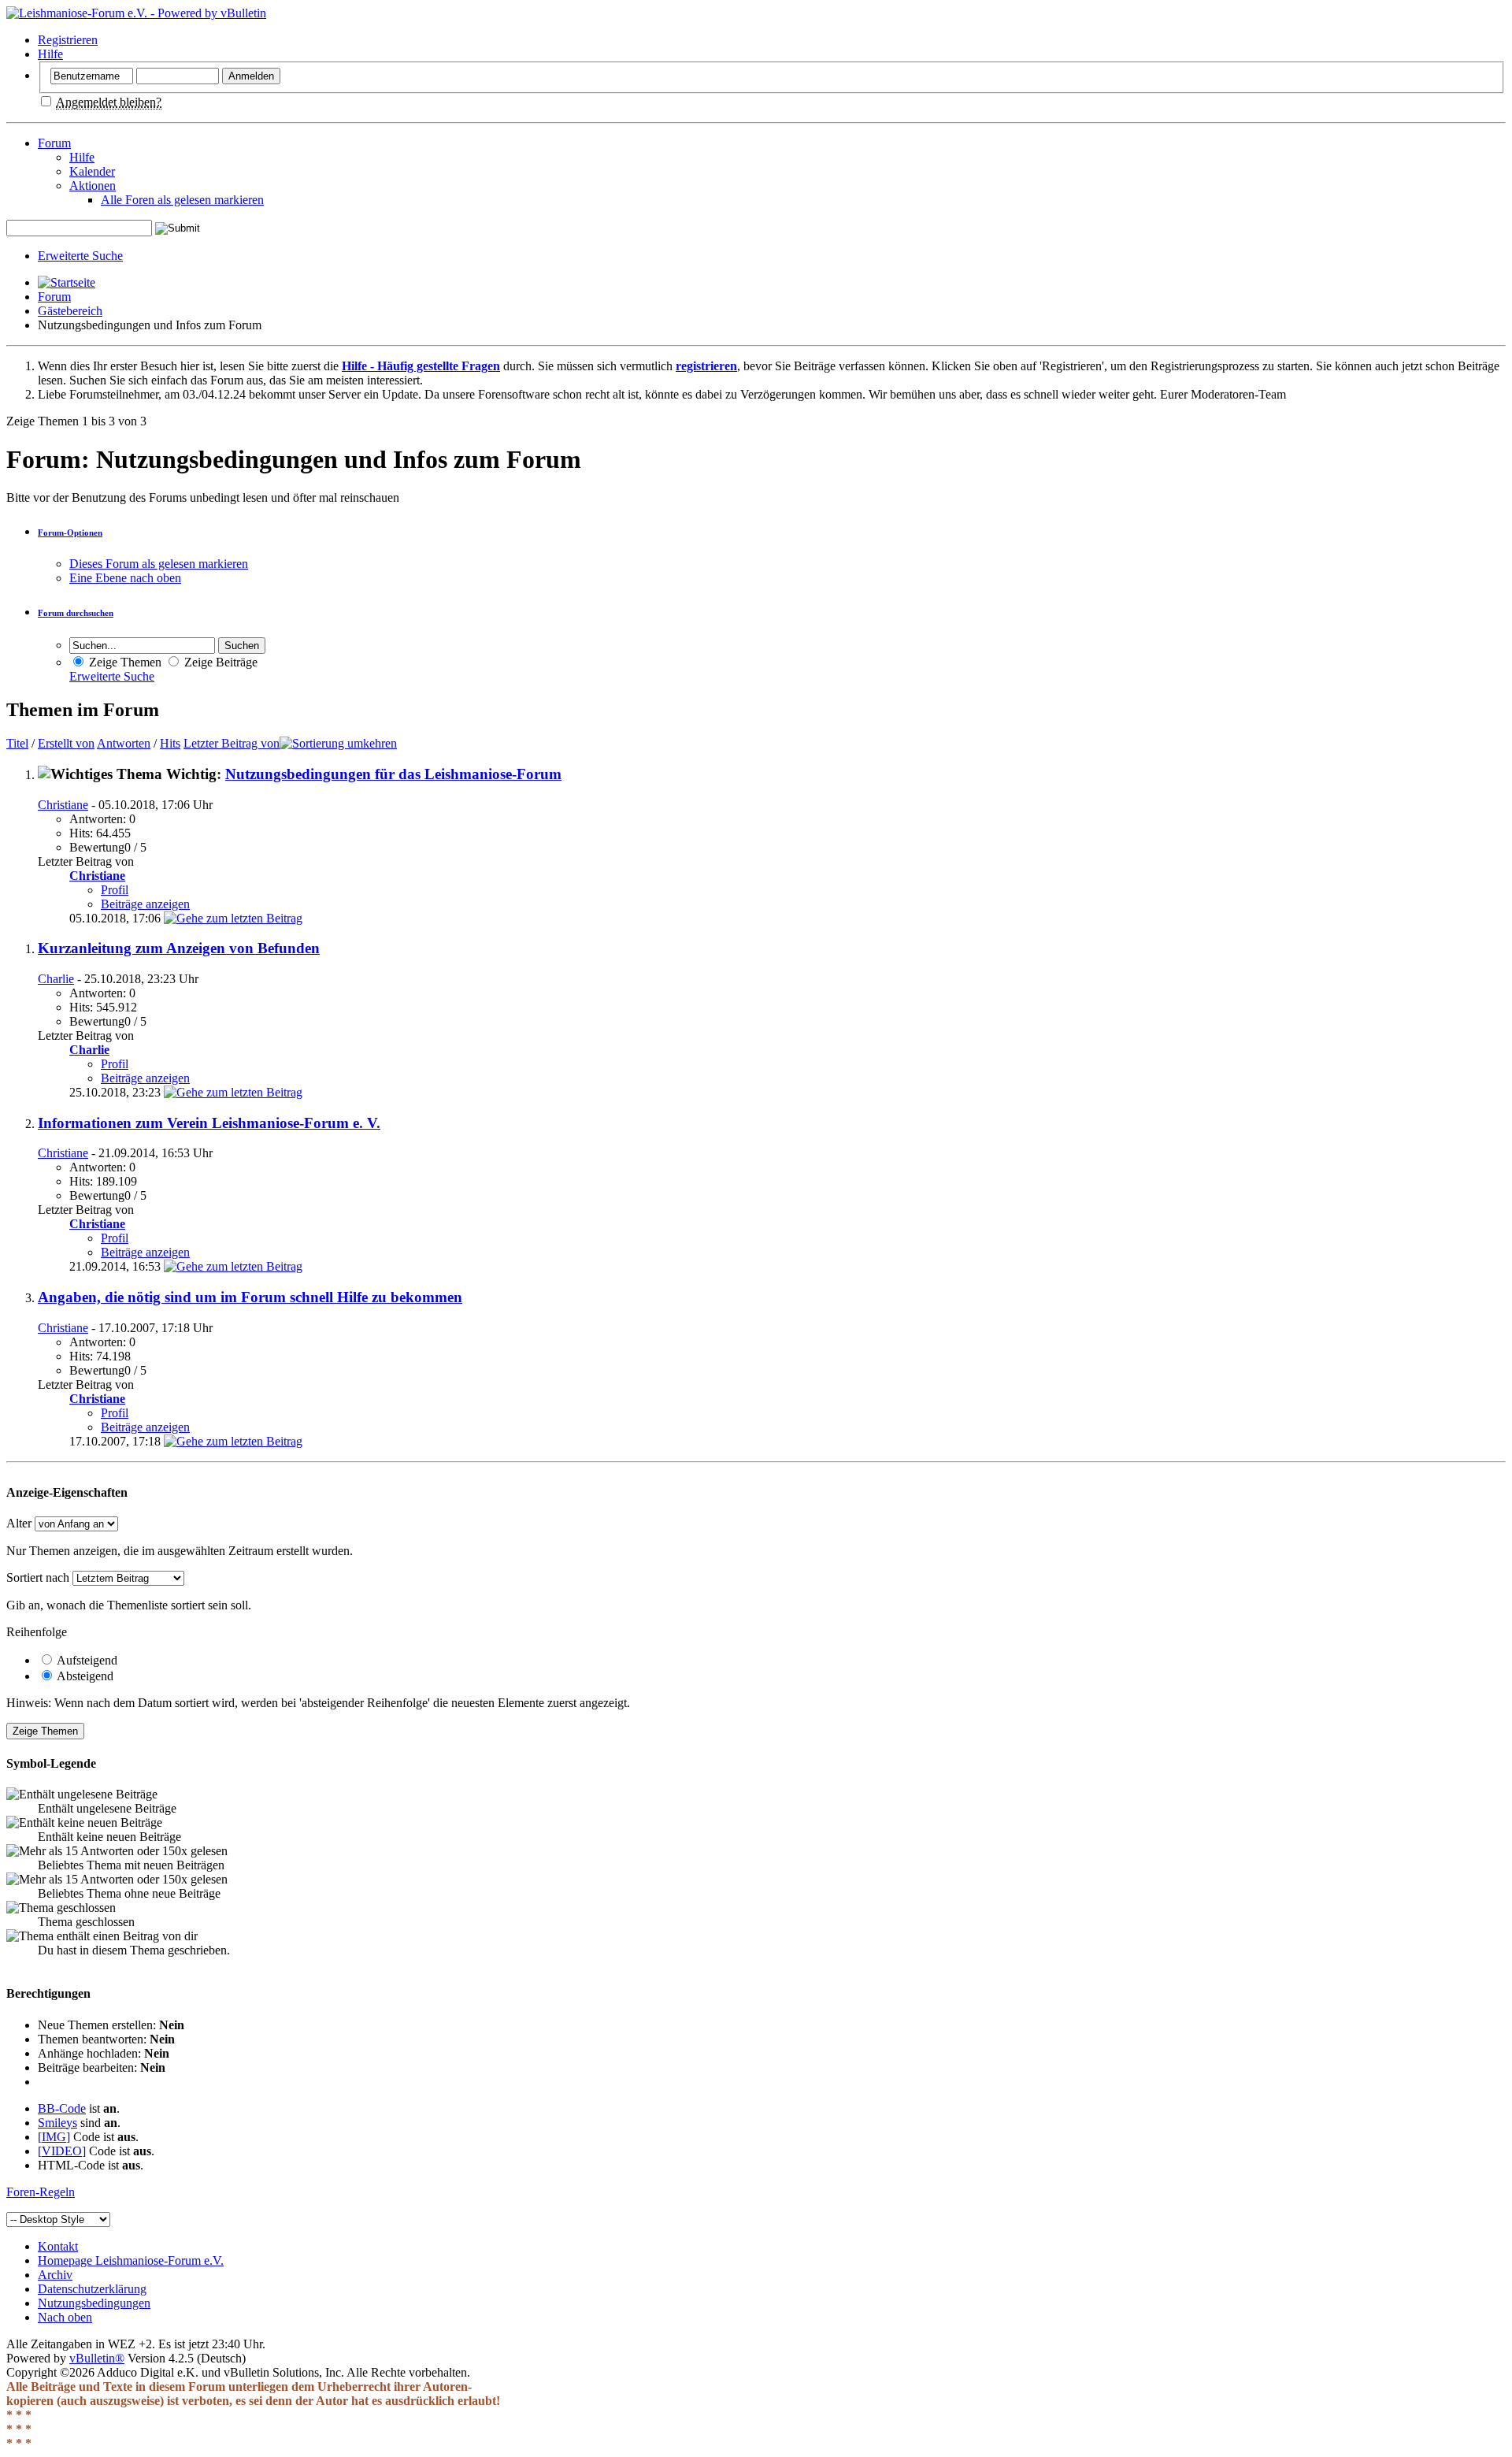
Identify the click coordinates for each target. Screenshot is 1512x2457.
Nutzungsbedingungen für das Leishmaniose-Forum (393, 774)
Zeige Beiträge (219, 662)
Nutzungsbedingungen (94, 2303)
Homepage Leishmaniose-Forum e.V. (131, 2260)
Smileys (57, 2123)
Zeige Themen (124, 662)
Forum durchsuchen (76, 613)
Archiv (55, 2275)
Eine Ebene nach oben (125, 578)
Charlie (56, 979)
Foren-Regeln (41, 2192)
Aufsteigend (86, 1660)
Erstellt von (66, 743)
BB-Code (62, 2108)
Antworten (124, 743)
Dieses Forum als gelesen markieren (159, 564)
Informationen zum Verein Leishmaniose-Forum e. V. (209, 1123)
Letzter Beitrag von (232, 743)
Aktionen (93, 186)
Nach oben (65, 2317)
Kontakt (58, 2246)
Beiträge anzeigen (145, 904)
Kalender (92, 171)
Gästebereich (70, 311)
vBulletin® (97, 2358)
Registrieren (68, 40)
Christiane (63, 805)
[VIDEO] (62, 2151)
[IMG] (54, 2137)
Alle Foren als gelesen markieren (182, 200)
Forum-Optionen (70, 533)
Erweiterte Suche (80, 256)
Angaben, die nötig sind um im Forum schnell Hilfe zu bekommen (250, 1297)
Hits (170, 743)
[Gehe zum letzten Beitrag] (233, 918)
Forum (54, 143)
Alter (19, 1523)
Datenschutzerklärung (92, 2289)
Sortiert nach (38, 1577)
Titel (17, 743)
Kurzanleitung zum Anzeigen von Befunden (179, 948)
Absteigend (84, 1676)
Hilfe (50, 54)
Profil (115, 890)
